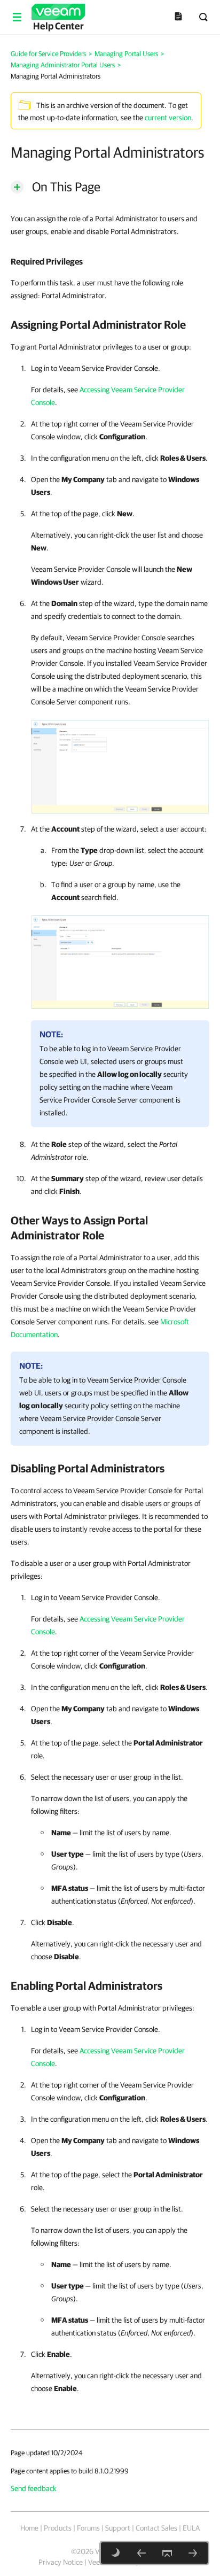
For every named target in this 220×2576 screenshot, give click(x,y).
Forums (88, 2528)
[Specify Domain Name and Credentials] (120, 765)
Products (58, 2528)
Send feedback (34, 2488)
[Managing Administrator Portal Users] (142, 2553)
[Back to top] (167, 2553)
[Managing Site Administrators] (193, 2553)
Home (29, 2528)
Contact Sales (156, 2528)
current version (168, 118)
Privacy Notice (61, 2562)
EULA (191, 2528)
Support (118, 2528)
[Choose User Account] (120, 960)
